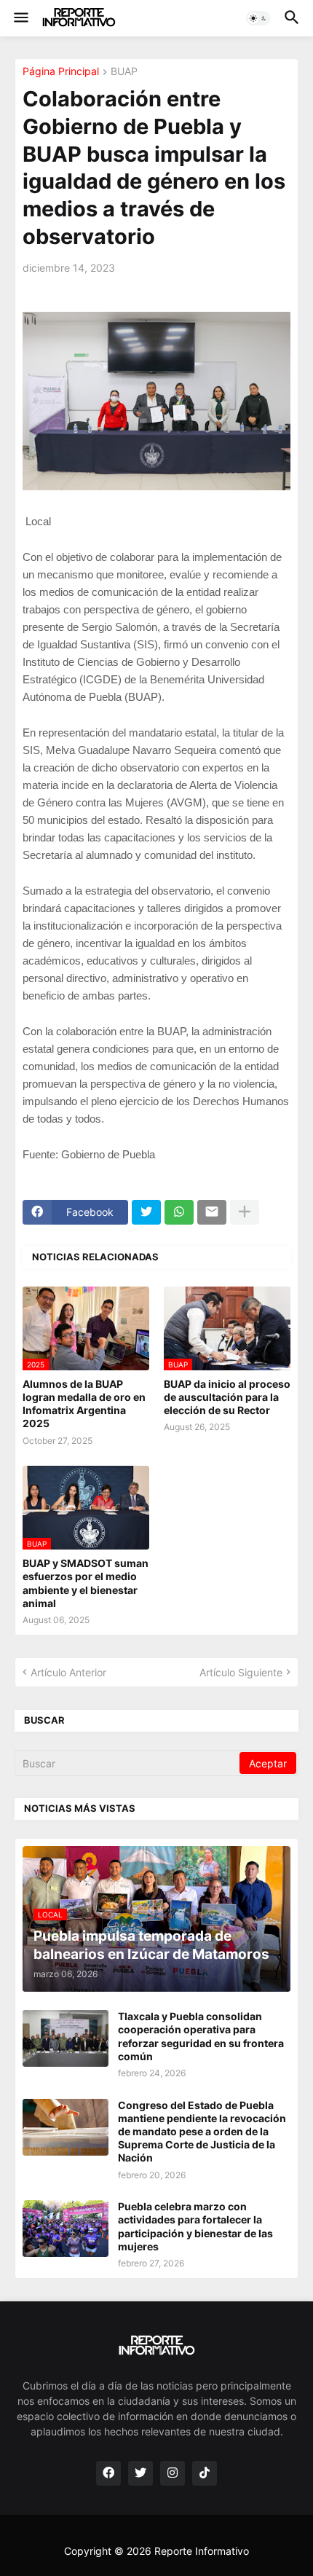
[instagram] (173, 2473)
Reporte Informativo (202, 2551)
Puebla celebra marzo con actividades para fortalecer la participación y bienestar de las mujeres (195, 2226)
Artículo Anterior (68, 1672)
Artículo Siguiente (241, 1672)
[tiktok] (205, 2473)
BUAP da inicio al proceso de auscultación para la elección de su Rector (227, 1397)
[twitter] (140, 2473)
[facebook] (108, 2473)
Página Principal (61, 72)
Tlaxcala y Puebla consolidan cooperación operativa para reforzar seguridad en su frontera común (201, 2036)
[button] (20, 18)
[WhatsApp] (179, 1212)
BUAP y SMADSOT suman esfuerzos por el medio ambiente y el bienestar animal (86, 1583)
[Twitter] (146, 1212)
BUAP (124, 72)
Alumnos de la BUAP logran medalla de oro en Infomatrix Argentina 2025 (84, 1404)
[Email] (212, 1212)
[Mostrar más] (245, 1212)
